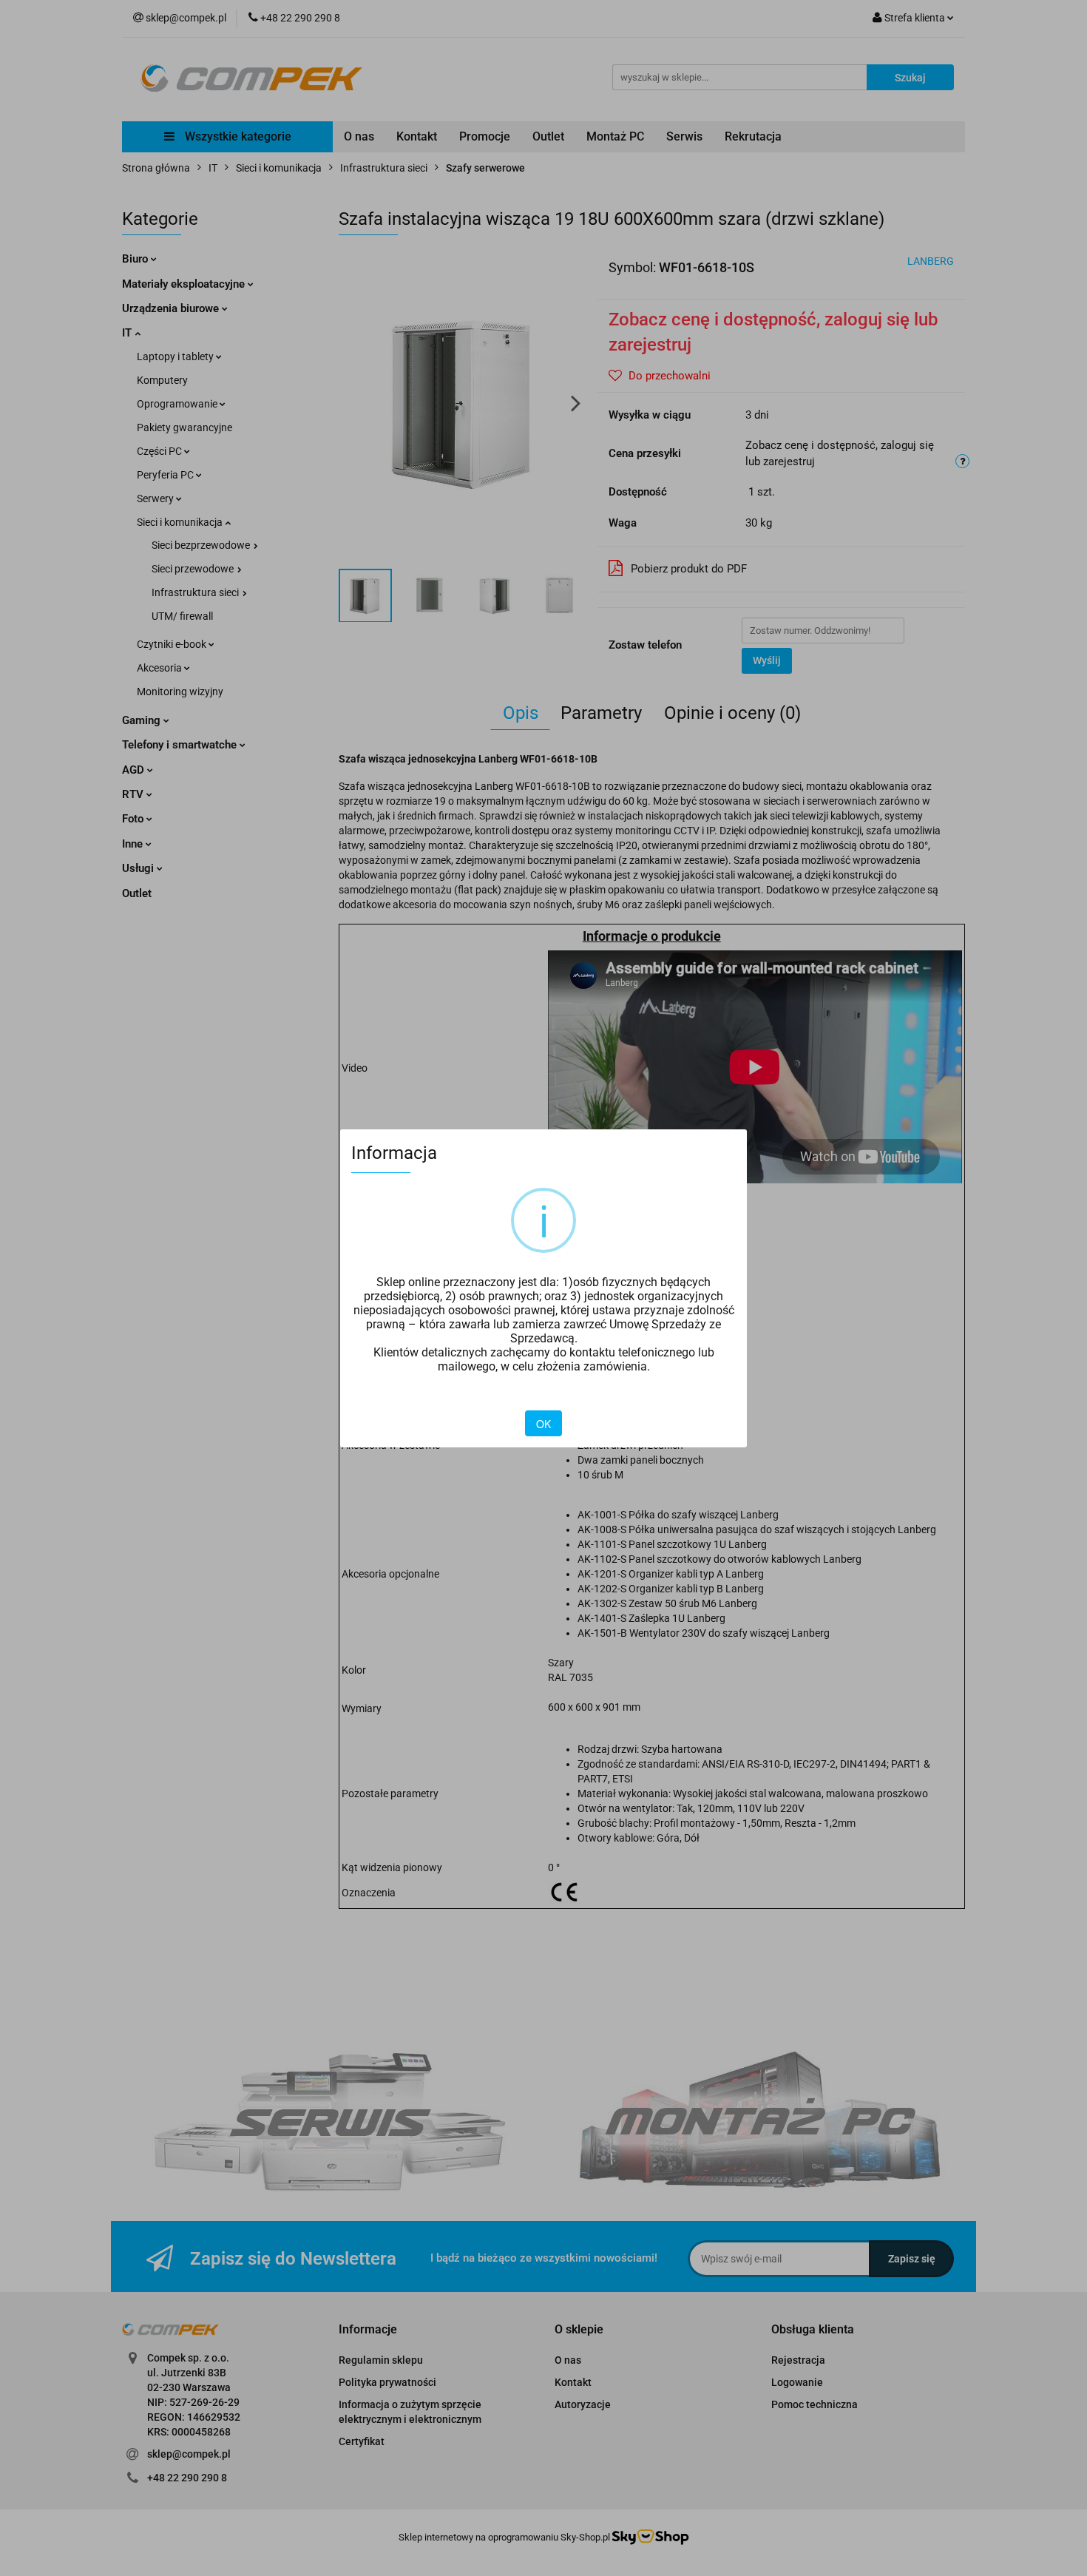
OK (543, 1424)
